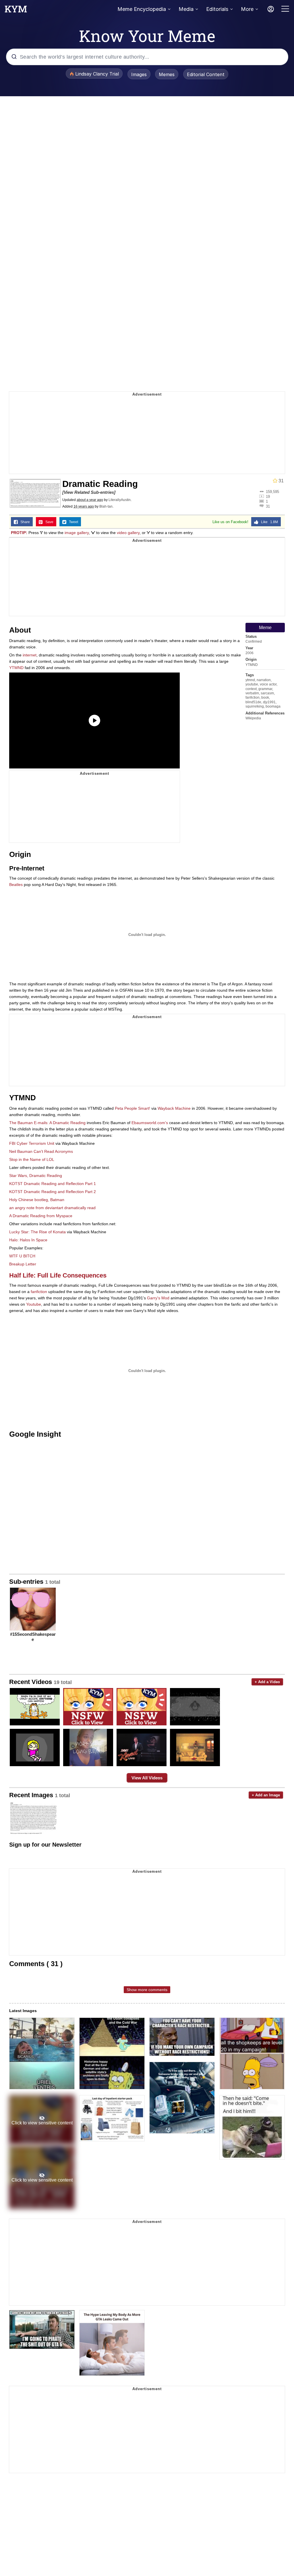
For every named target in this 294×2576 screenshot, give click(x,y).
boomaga (273, 706)
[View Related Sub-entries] (89, 492)
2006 (249, 653)
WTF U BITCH (22, 1256)
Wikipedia (253, 718)
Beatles (16, 885)
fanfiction (253, 698)
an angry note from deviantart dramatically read (52, 1208)
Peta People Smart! (133, 1108)
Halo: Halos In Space (28, 1240)
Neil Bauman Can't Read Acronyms (41, 1151)
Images (139, 74)
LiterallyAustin (120, 500)
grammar (265, 689)
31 (268, 506)
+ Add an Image (266, 1795)
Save (48, 522)
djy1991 (269, 702)
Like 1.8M (268, 522)
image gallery (77, 533)
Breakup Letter (23, 1264)
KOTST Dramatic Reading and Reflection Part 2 (53, 1192)
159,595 (272, 492)
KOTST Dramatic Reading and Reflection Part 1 (53, 1184)
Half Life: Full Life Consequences (58, 1275)
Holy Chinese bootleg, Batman (37, 1200)
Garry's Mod (158, 1298)
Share (24, 522)
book (265, 698)
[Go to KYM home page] (16, 11)
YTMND (252, 665)
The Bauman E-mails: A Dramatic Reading (47, 1123)
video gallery (128, 533)
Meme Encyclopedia (142, 9)
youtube (252, 684)
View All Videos (147, 1778)
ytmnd (250, 680)
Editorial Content (206, 74)
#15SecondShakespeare (33, 1637)
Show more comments (147, 1990)
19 (268, 496)
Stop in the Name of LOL (32, 1159)
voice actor (268, 684)
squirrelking (255, 706)
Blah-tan (106, 506)
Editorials (217, 9)
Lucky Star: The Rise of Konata (37, 1232)
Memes (167, 74)
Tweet (72, 522)
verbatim (252, 693)
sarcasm (267, 693)
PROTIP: (19, 533)
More (247, 9)
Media (186, 9)
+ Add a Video (267, 1682)
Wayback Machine (174, 1108)
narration (264, 680)
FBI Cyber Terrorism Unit (32, 1143)
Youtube (34, 1304)
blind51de (253, 702)
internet (30, 655)
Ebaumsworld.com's (150, 1123)
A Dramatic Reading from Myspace (41, 1216)
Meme (265, 628)
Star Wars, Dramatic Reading (36, 1176)
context (251, 689)
